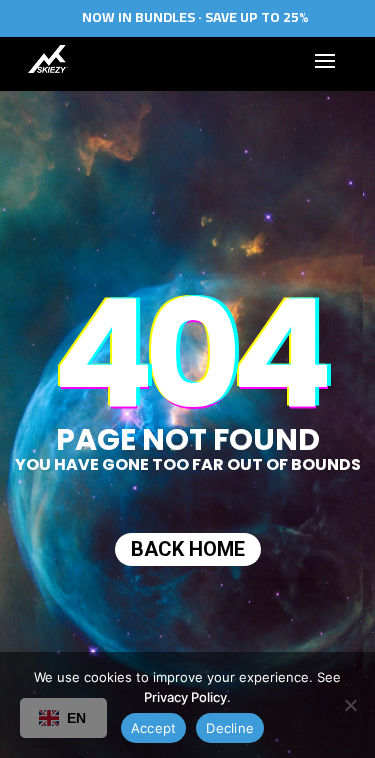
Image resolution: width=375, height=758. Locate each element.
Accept (154, 728)
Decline (230, 728)
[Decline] (350, 705)
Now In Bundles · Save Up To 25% (195, 17)
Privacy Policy (185, 697)
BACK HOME (188, 549)
